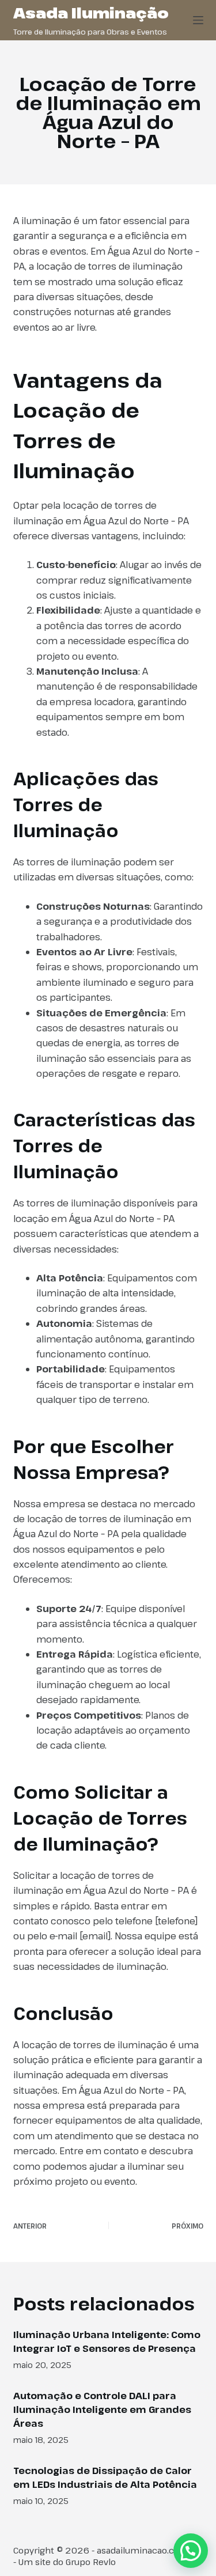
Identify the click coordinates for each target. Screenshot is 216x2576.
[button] (191, 2551)
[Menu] (198, 20)
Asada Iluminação (91, 13)
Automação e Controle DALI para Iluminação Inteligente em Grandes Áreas (102, 2409)
